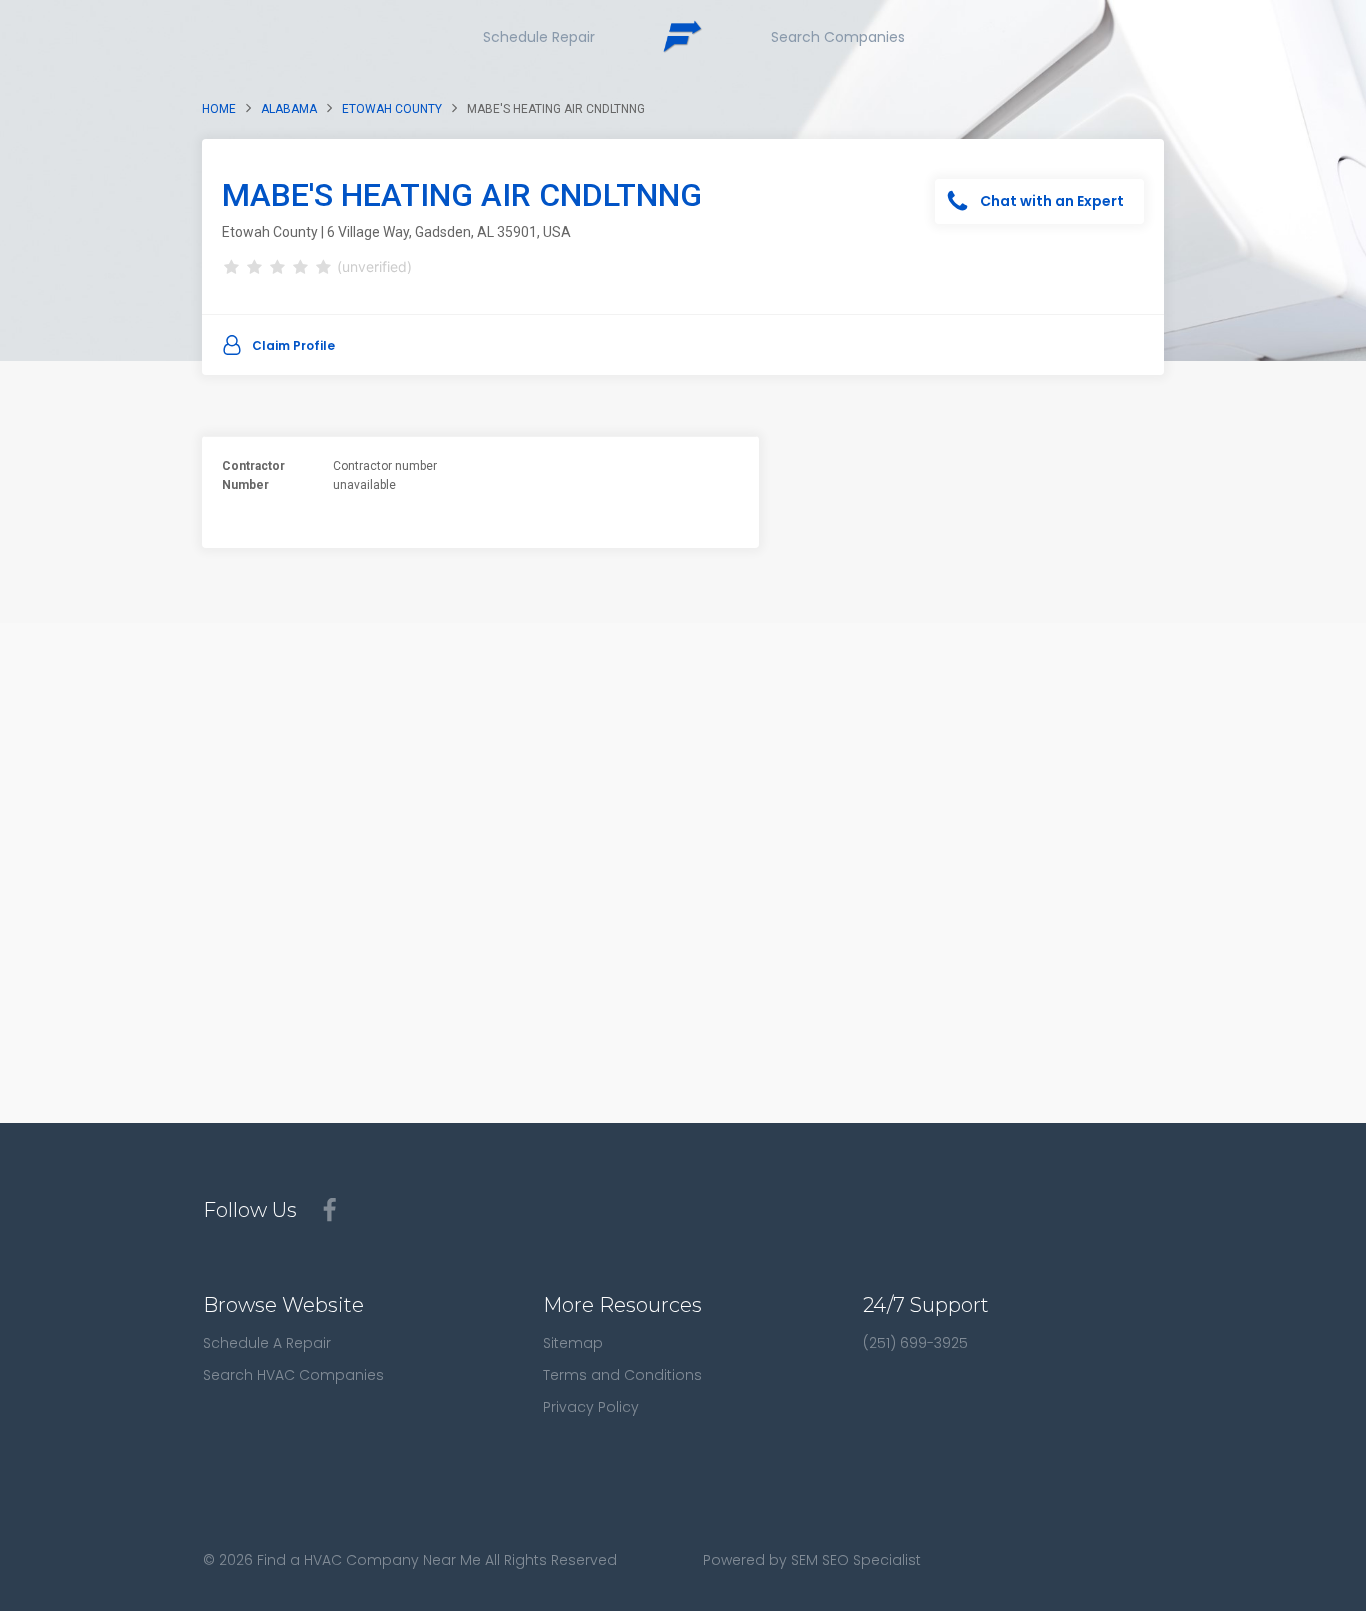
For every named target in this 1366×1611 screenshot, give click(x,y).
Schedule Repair (539, 37)
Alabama (289, 109)
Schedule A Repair (267, 1343)
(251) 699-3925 (915, 1343)
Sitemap (573, 1343)
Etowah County (392, 109)
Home (219, 109)
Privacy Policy (591, 1407)
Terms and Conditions (622, 1375)
